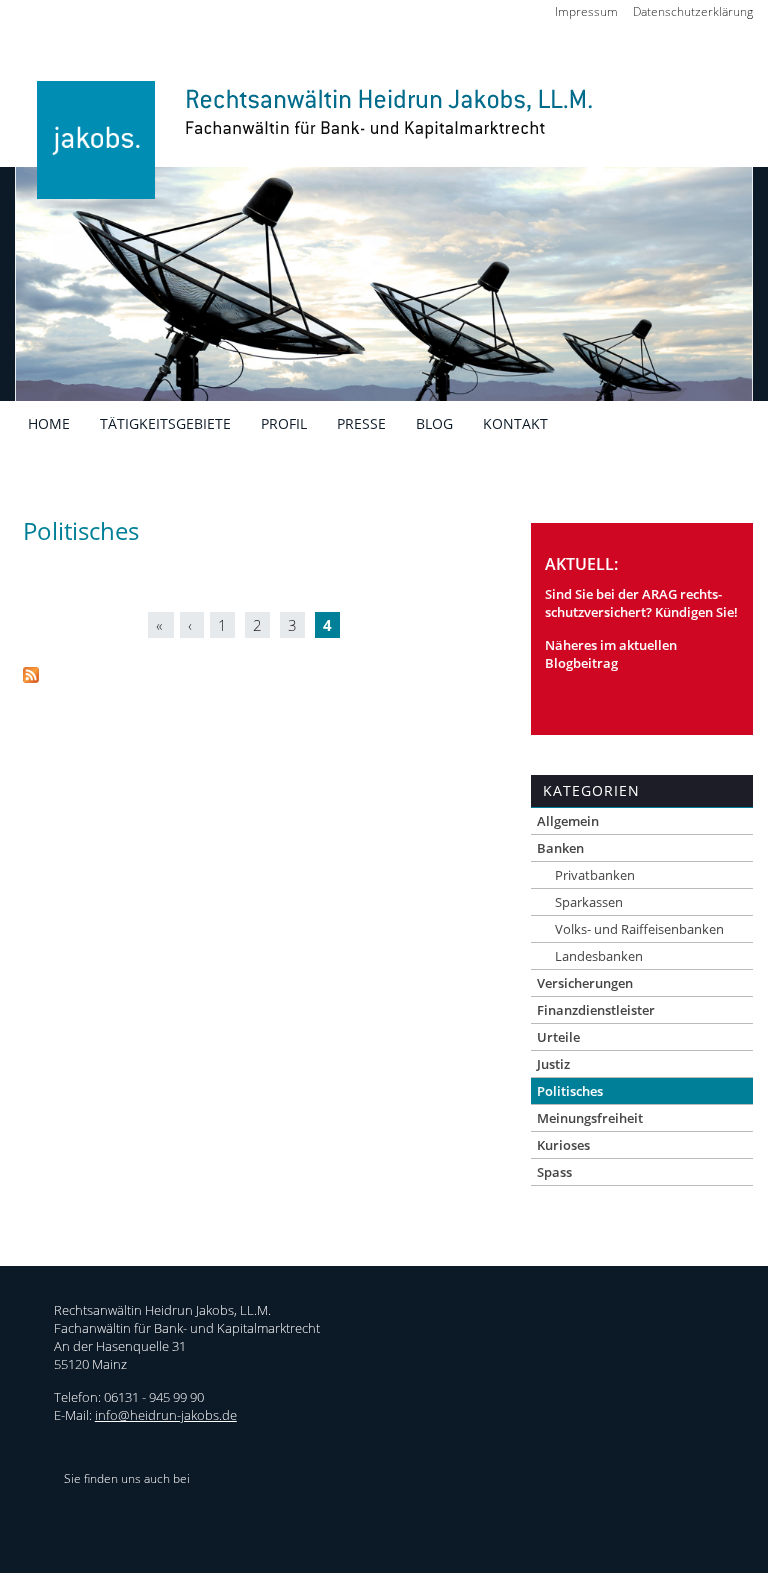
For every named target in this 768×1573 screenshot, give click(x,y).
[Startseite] (308, 153)
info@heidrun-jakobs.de (166, 1415)
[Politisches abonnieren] (31, 677)
